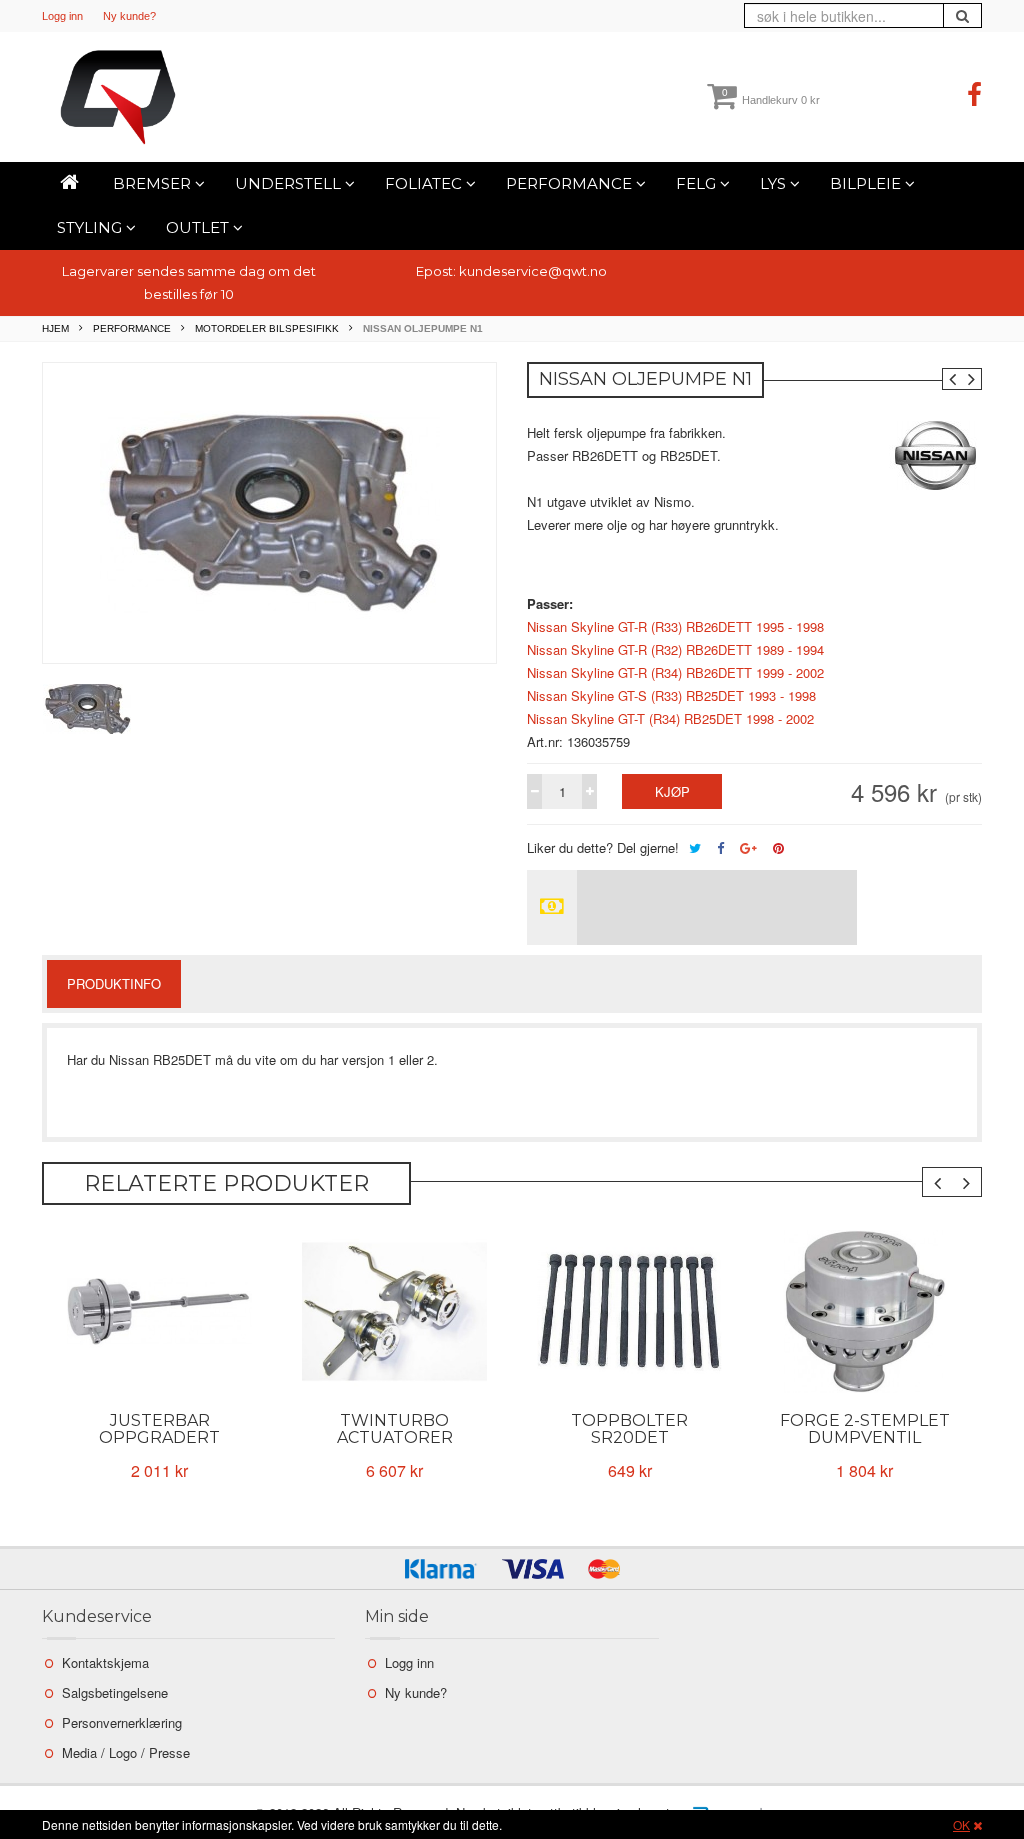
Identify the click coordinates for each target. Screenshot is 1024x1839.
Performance (571, 183)
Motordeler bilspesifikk (267, 328)
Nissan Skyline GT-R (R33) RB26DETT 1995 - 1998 (675, 626)
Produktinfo (114, 983)
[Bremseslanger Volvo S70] (159, 1312)
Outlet (199, 227)
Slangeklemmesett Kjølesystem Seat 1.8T (865, 1437)
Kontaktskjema (105, 1662)
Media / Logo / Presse (126, 1752)
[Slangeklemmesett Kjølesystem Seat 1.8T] (864, 1312)
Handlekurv (771, 100)
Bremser (154, 183)
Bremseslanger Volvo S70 (160, 1429)
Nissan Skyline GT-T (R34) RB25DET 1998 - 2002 (670, 718)
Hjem (55, 328)
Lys (775, 183)
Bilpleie (867, 183)
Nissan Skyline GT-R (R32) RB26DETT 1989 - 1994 (675, 649)
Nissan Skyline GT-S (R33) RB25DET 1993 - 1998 (671, 695)
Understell (290, 183)
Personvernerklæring (122, 1722)
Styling (91, 227)
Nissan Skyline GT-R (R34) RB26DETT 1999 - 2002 (675, 672)
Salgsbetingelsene (115, 1692)
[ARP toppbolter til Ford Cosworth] (394, 1312)
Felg (698, 183)
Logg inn (62, 16)
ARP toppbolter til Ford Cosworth (394, 1429)
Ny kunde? (129, 16)
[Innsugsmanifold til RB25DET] (629, 1312)
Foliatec (425, 183)
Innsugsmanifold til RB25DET (629, 1429)
